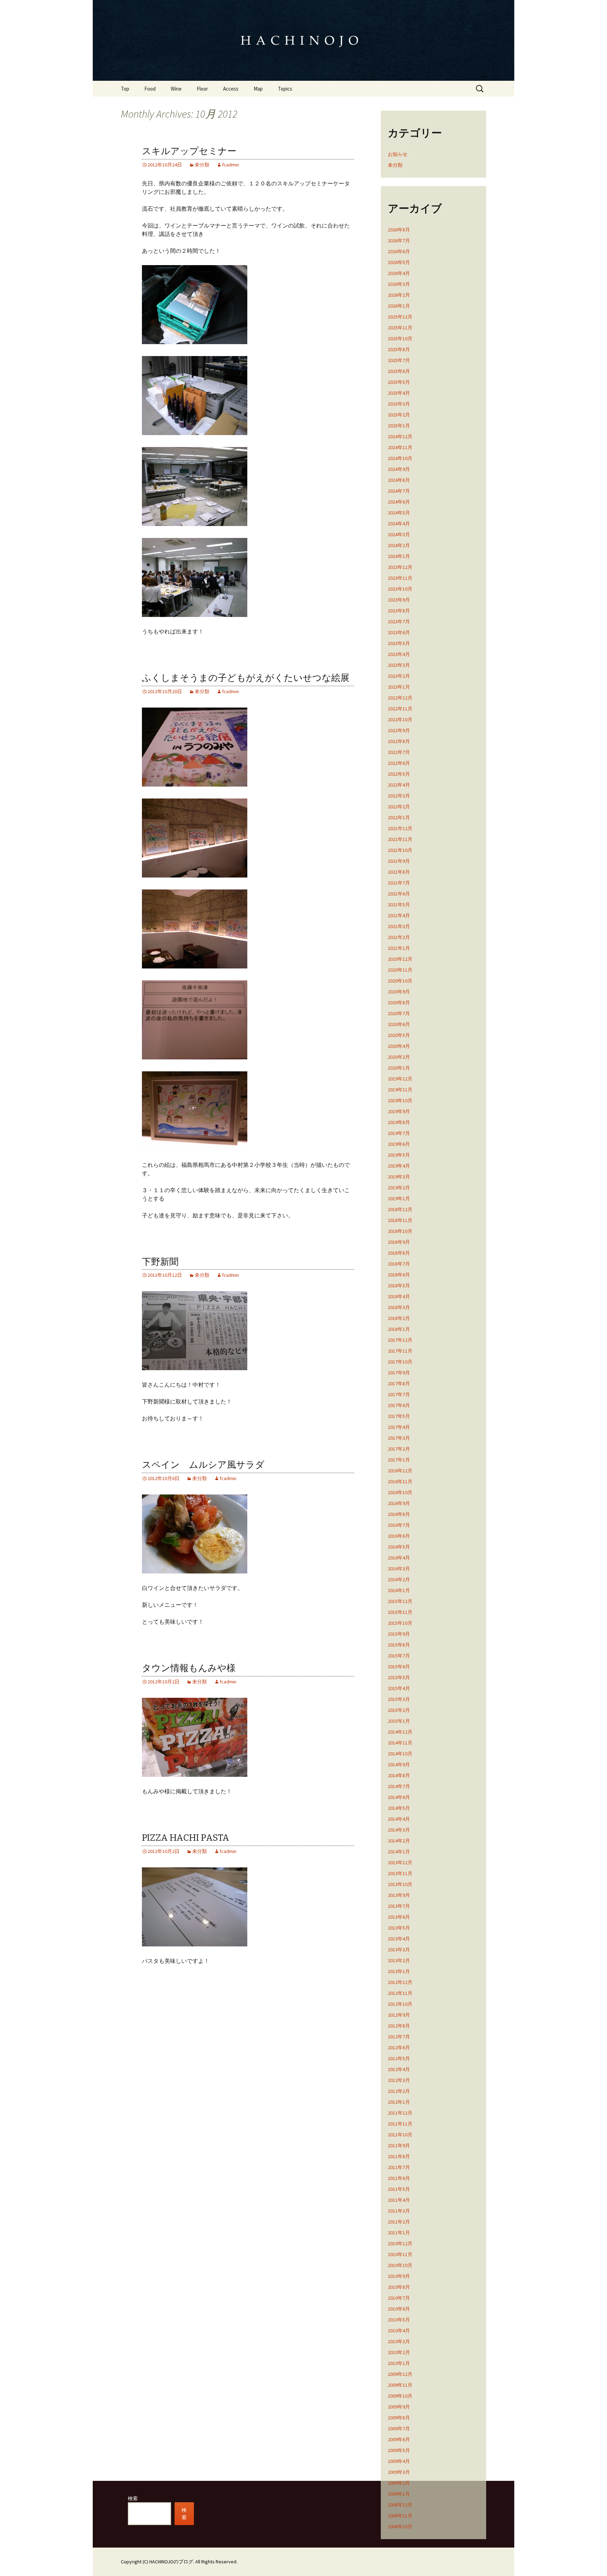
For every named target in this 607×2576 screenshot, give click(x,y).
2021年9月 (399, 861)
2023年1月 (399, 687)
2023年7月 (399, 622)
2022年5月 (399, 774)
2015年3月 (399, 1699)
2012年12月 (400, 1982)
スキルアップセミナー (189, 151)
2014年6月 (399, 1797)
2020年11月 (400, 970)
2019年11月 (400, 1090)
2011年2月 (399, 2222)
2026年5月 (399, 262)
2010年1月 (399, 2363)
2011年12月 (400, 2113)
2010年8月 (399, 2287)
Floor (202, 89)
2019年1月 (399, 1198)
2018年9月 (399, 1242)
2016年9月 (399, 1503)
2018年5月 (399, 1286)
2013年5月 (399, 1928)
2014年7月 (399, 1786)
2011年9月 (399, 2145)
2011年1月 (399, 2233)
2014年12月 (400, 1732)
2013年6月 (399, 1917)
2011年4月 (399, 2200)
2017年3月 (399, 1438)
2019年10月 (400, 1100)
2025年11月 (400, 328)
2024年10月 (400, 458)
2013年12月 (400, 1862)
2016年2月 (399, 1579)
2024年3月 (399, 534)
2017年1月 (399, 1460)
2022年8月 (399, 741)
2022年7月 (399, 752)
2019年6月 (399, 1144)
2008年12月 (400, 2505)
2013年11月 (400, 1873)
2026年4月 (399, 273)
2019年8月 (399, 1122)
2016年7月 (399, 1525)
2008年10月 (400, 2526)
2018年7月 (399, 1264)
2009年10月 (400, 2396)
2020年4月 (399, 1046)
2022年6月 (399, 763)
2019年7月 (399, 1133)
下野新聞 (160, 1262)
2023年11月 (400, 578)
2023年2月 (399, 676)
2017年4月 (399, 1427)
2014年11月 (400, 1743)
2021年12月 (400, 828)
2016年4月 (399, 1558)
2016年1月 (399, 1590)
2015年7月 (399, 1656)
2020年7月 (399, 1013)
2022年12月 (400, 698)
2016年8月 (399, 1514)
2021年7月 (399, 883)
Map (258, 89)
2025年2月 (399, 415)
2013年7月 (399, 1906)
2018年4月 (399, 1296)
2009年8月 (399, 2418)
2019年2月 (399, 1188)
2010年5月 (399, 2320)
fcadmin (230, 165)
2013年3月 (399, 1950)
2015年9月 (399, 1634)
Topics (285, 89)
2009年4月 (399, 2461)
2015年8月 (399, 1645)
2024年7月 (399, 491)
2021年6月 (399, 894)
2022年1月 (399, 817)
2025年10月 (400, 339)
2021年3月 (399, 926)
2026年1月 (399, 306)
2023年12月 (400, 567)
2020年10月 (400, 981)
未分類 (202, 165)
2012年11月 (400, 1993)
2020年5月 (399, 1035)
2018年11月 (400, 1220)
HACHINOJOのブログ (171, 2562)
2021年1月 (399, 948)
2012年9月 (399, 2015)
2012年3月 (399, 2080)
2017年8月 (399, 1384)
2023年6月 (399, 632)
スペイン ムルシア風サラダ (203, 1465)
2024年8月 (399, 480)
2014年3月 (399, 1830)
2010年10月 (400, 2265)
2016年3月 (399, 1569)
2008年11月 (400, 2516)
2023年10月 (400, 589)
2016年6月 (399, 1536)
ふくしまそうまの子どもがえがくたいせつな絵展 (246, 678)
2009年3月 (399, 2472)
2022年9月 (399, 730)
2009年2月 (399, 2483)
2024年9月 (399, 469)
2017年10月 (400, 1362)
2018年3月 (399, 1307)
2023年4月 (399, 654)
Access (231, 89)
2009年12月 (400, 2374)
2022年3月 (399, 796)
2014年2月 (399, 1841)
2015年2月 (399, 1710)
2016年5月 (399, 1547)
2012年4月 (399, 2069)
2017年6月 (399, 1405)
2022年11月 (400, 709)
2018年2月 (399, 1318)
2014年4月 (399, 1819)
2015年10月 (400, 1623)
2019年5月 (399, 1155)
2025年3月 (399, 404)
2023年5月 (399, 643)
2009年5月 (399, 2450)
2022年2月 (399, 807)
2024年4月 (399, 524)
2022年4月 (399, 785)
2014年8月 (399, 1775)
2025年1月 (399, 426)
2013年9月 (399, 1895)
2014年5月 (399, 1808)
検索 (133, 2498)
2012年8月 (399, 2026)
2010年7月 (399, 2298)
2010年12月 (400, 2243)
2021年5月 (399, 905)
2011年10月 (400, 2135)
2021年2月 (399, 937)
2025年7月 (399, 360)
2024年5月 (399, 513)
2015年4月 (399, 1688)
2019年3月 (399, 1177)
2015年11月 (400, 1612)
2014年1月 (399, 1852)
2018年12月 (400, 1209)
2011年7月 (399, 2167)
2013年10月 (400, 1884)
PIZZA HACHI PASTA (186, 1838)
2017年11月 (400, 1351)
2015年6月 (399, 1667)
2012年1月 (399, 2102)
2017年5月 (399, 1416)
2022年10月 (400, 719)
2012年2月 (399, 2091)
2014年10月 (400, 1754)
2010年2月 (399, 2352)
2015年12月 (400, 1601)
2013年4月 (399, 1939)
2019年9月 (399, 1111)
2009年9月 (399, 2407)
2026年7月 (399, 241)
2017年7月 (399, 1394)
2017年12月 (400, 1340)
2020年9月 (399, 992)
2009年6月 (399, 2439)
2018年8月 (399, 1253)
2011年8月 (399, 2156)
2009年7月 (399, 2429)
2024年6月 (399, 502)
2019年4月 (399, 1166)
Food (150, 89)
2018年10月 (400, 1231)
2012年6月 (399, 2048)
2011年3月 (399, 2211)
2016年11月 (400, 1481)
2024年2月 (399, 545)
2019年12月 (400, 1079)
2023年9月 (399, 600)
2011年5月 (399, 2189)
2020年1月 (399, 1068)
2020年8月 (399, 1003)
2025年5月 (399, 382)
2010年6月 (399, 2309)
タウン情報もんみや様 (189, 1668)
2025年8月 (399, 349)
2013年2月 (399, 1960)
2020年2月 (399, 1057)
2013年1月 (399, 1971)
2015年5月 (399, 1677)
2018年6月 (399, 1275)
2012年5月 (399, 2058)
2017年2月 (399, 1449)
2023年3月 (399, 665)
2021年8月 (399, 872)
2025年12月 (400, 317)
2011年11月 (400, 2124)
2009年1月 (399, 2494)
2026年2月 (399, 295)
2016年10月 (400, 1492)
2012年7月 (399, 2037)
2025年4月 (399, 393)
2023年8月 (399, 611)
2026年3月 (399, 284)
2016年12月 (400, 1471)
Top (125, 89)
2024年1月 (399, 556)
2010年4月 (399, 2331)
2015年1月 (399, 1721)
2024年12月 (400, 436)
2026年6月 (399, 251)
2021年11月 (400, 839)
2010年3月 (399, 2341)
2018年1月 (399, 1329)
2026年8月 (399, 230)
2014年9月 (399, 1765)
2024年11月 (400, 447)
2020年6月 (399, 1024)
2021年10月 (400, 850)
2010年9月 (399, 2276)
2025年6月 (399, 371)
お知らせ (398, 154)
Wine (176, 89)
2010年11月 (400, 2254)
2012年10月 (400, 2004)
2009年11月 (400, 2385)
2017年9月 (399, 1373)
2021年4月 (399, 915)
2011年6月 (399, 2178)
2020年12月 (400, 959)
